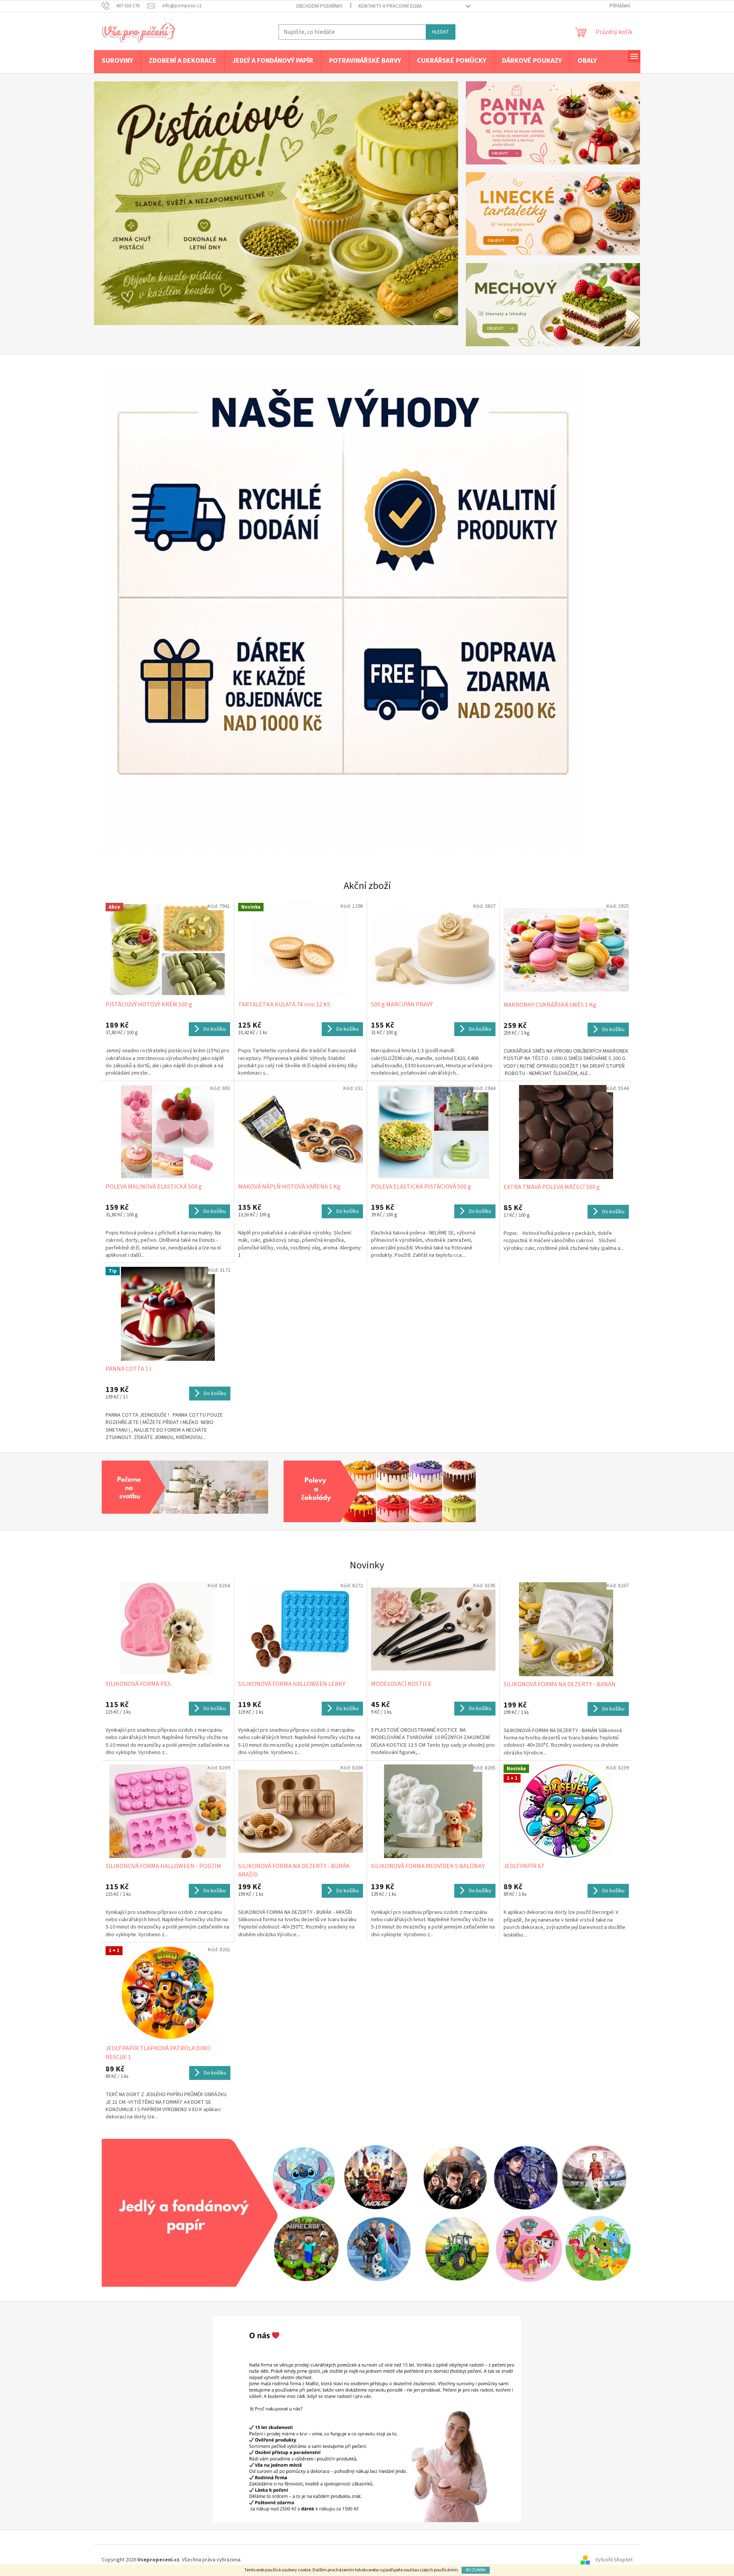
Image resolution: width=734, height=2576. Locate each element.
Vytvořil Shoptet (614, 2560)
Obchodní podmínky (319, 6)
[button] (121, 203)
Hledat (441, 32)
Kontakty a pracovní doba (390, 6)
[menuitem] (117, 61)
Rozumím (476, 2570)
